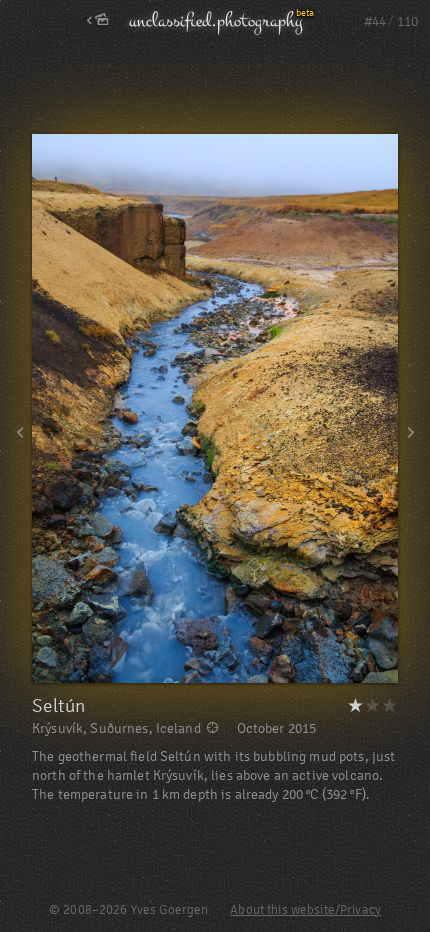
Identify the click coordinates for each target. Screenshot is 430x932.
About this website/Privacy (305, 910)
